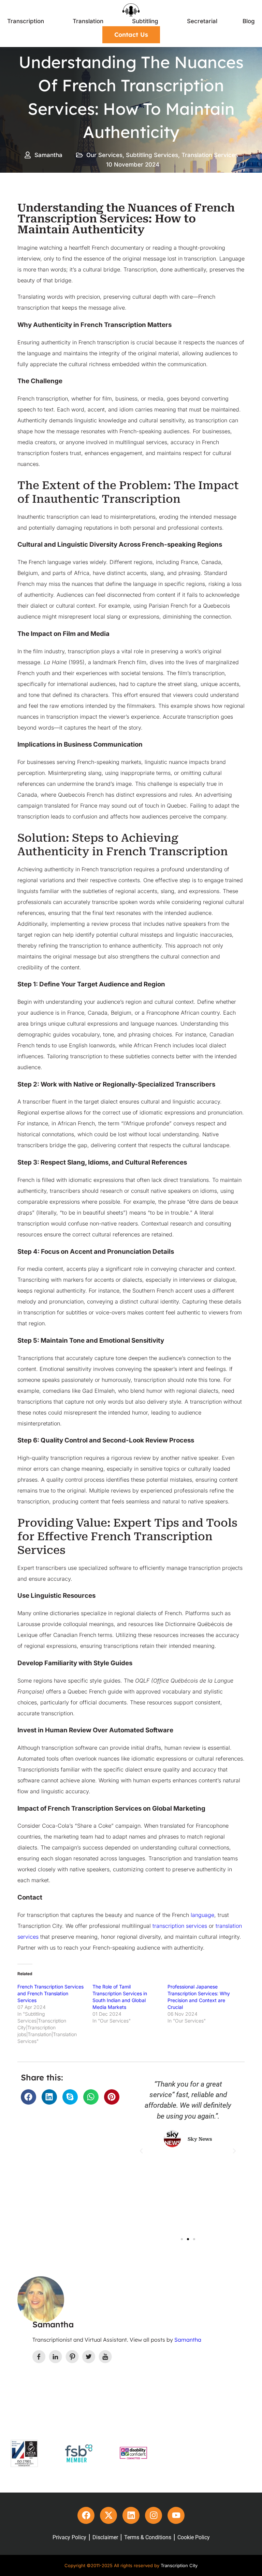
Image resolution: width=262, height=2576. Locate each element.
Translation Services (210, 155)
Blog (249, 21)
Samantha (188, 2340)
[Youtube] (176, 2515)
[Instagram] (154, 2515)
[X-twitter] (108, 2515)
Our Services (104, 155)
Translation (88, 21)
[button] (28, 2097)
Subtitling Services (152, 155)
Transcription (26, 21)
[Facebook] (86, 2515)
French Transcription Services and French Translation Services (50, 1993)
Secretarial (202, 21)
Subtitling (145, 21)
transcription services (180, 1926)
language (202, 1915)
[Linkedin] (131, 2515)
